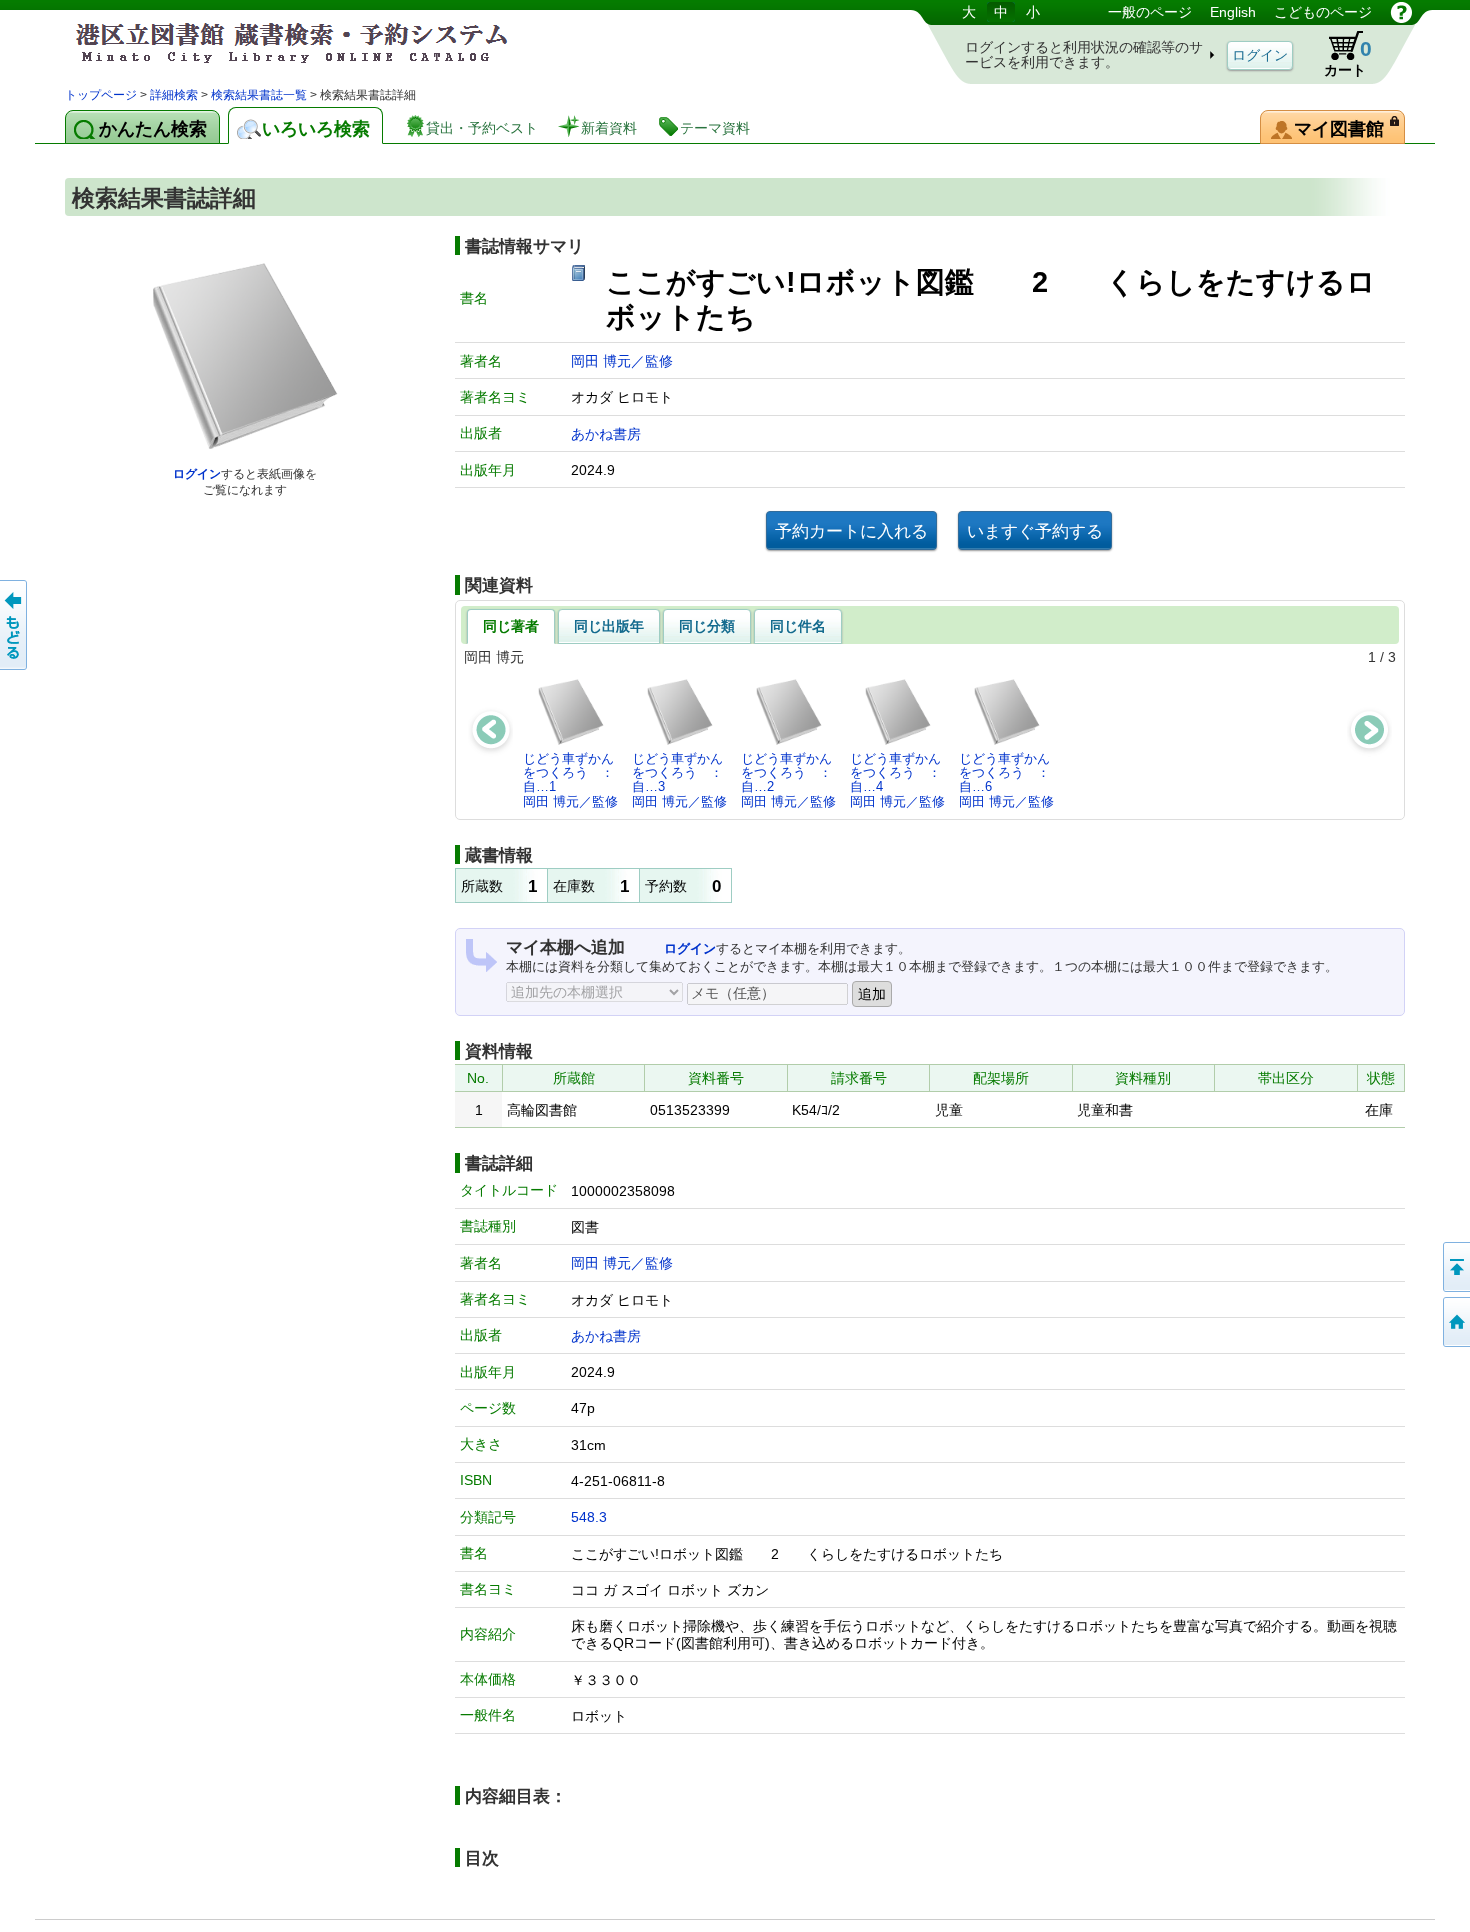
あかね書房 (606, 434)
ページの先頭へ (1455, 1267)
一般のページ (1150, 12)
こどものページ (1323, 12)
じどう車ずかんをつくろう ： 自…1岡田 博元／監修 (574, 780)
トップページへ (1455, 1322)
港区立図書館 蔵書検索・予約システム (275, 42)
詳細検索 (174, 95)
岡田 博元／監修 (622, 361)
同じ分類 (707, 626)
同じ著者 (511, 626)
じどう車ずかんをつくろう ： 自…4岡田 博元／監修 (901, 780)
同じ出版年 (609, 626)
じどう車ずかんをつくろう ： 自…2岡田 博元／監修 (792, 780)
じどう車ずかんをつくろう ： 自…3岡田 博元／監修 (683, 780)
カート (1348, 57)
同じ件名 (798, 626)
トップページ (101, 95)
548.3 (589, 1517)
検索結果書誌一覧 (259, 95)
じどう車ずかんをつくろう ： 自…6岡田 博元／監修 (1010, 780)
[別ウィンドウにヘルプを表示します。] (1401, 12)
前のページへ (15, 625)
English (1233, 12)
